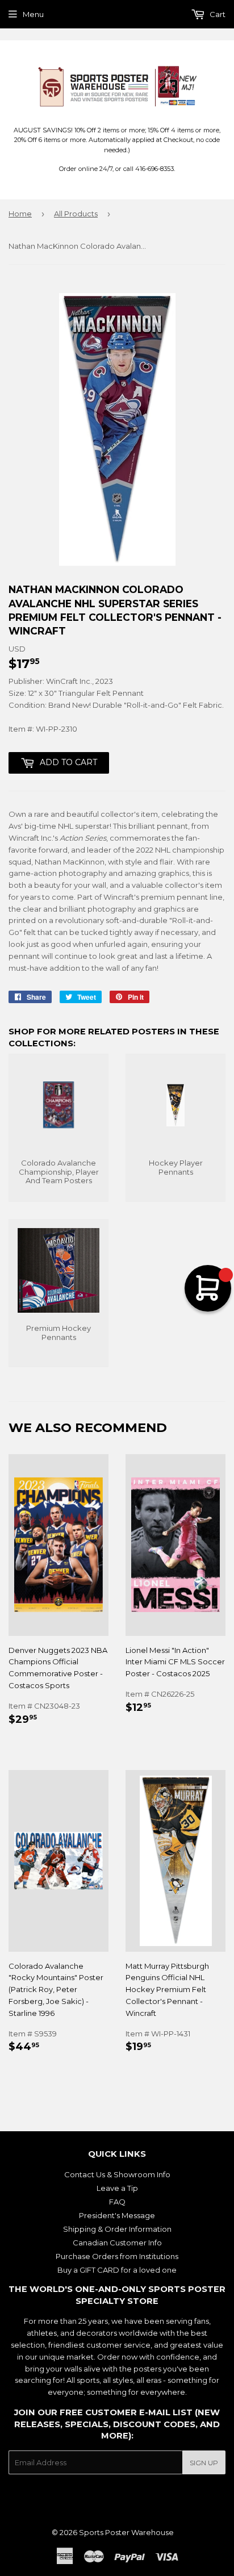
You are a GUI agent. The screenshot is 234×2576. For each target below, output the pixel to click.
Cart (217, 14)
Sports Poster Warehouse (126, 2532)
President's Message (117, 2215)
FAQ (117, 2202)
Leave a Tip (117, 2188)
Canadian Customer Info (117, 2243)
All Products (76, 214)
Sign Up (204, 2463)
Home (20, 214)
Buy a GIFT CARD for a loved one (117, 2270)
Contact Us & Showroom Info (117, 2174)
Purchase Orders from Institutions (117, 2256)
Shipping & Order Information (117, 2229)
